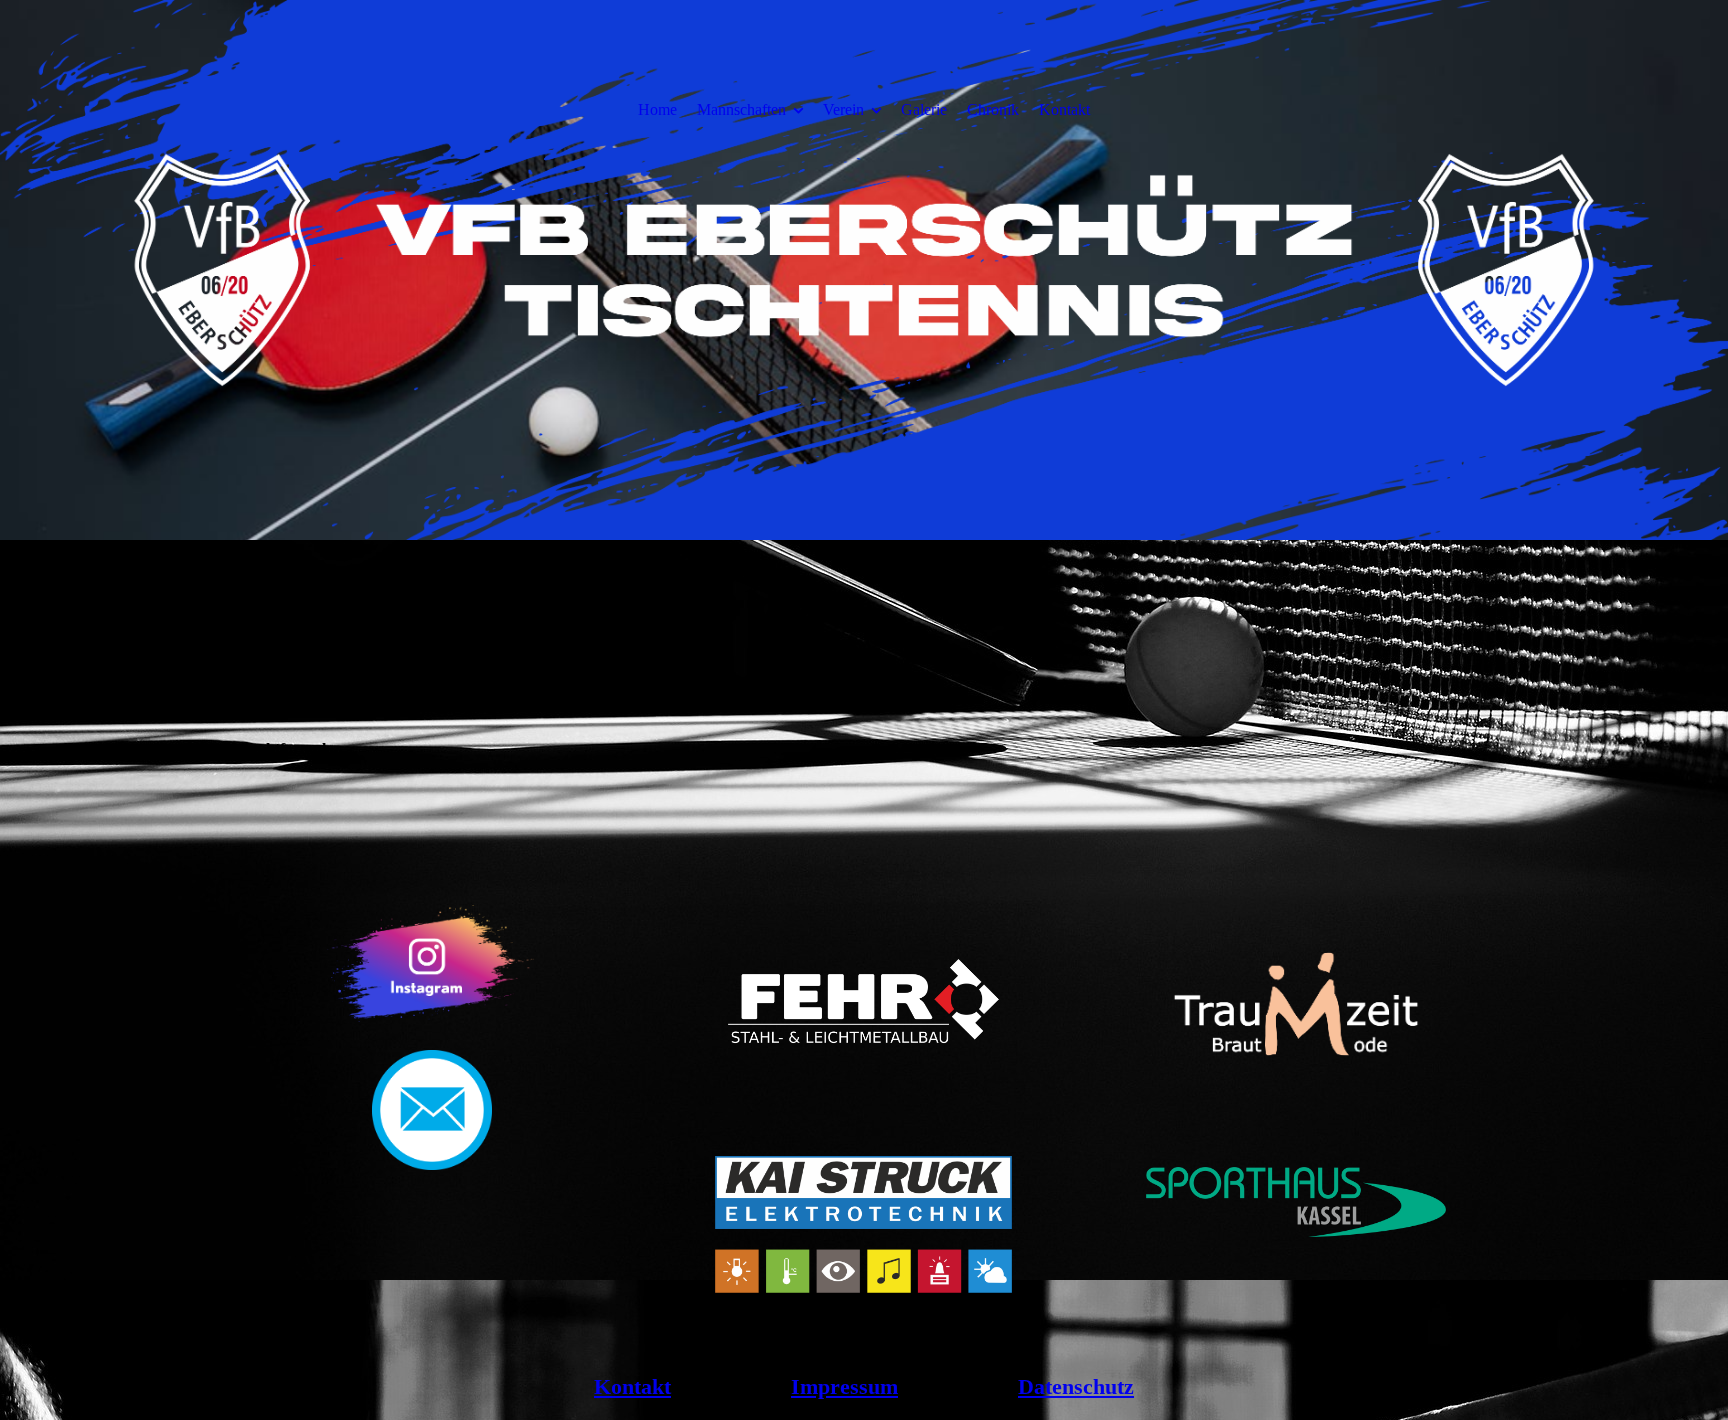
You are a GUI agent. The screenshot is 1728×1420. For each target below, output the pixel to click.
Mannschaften (741, 109)
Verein (843, 109)
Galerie (924, 109)
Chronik (993, 109)
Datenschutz (1076, 1386)
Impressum (844, 1386)
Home (657, 109)
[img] (864, 350)
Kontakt (1064, 109)
